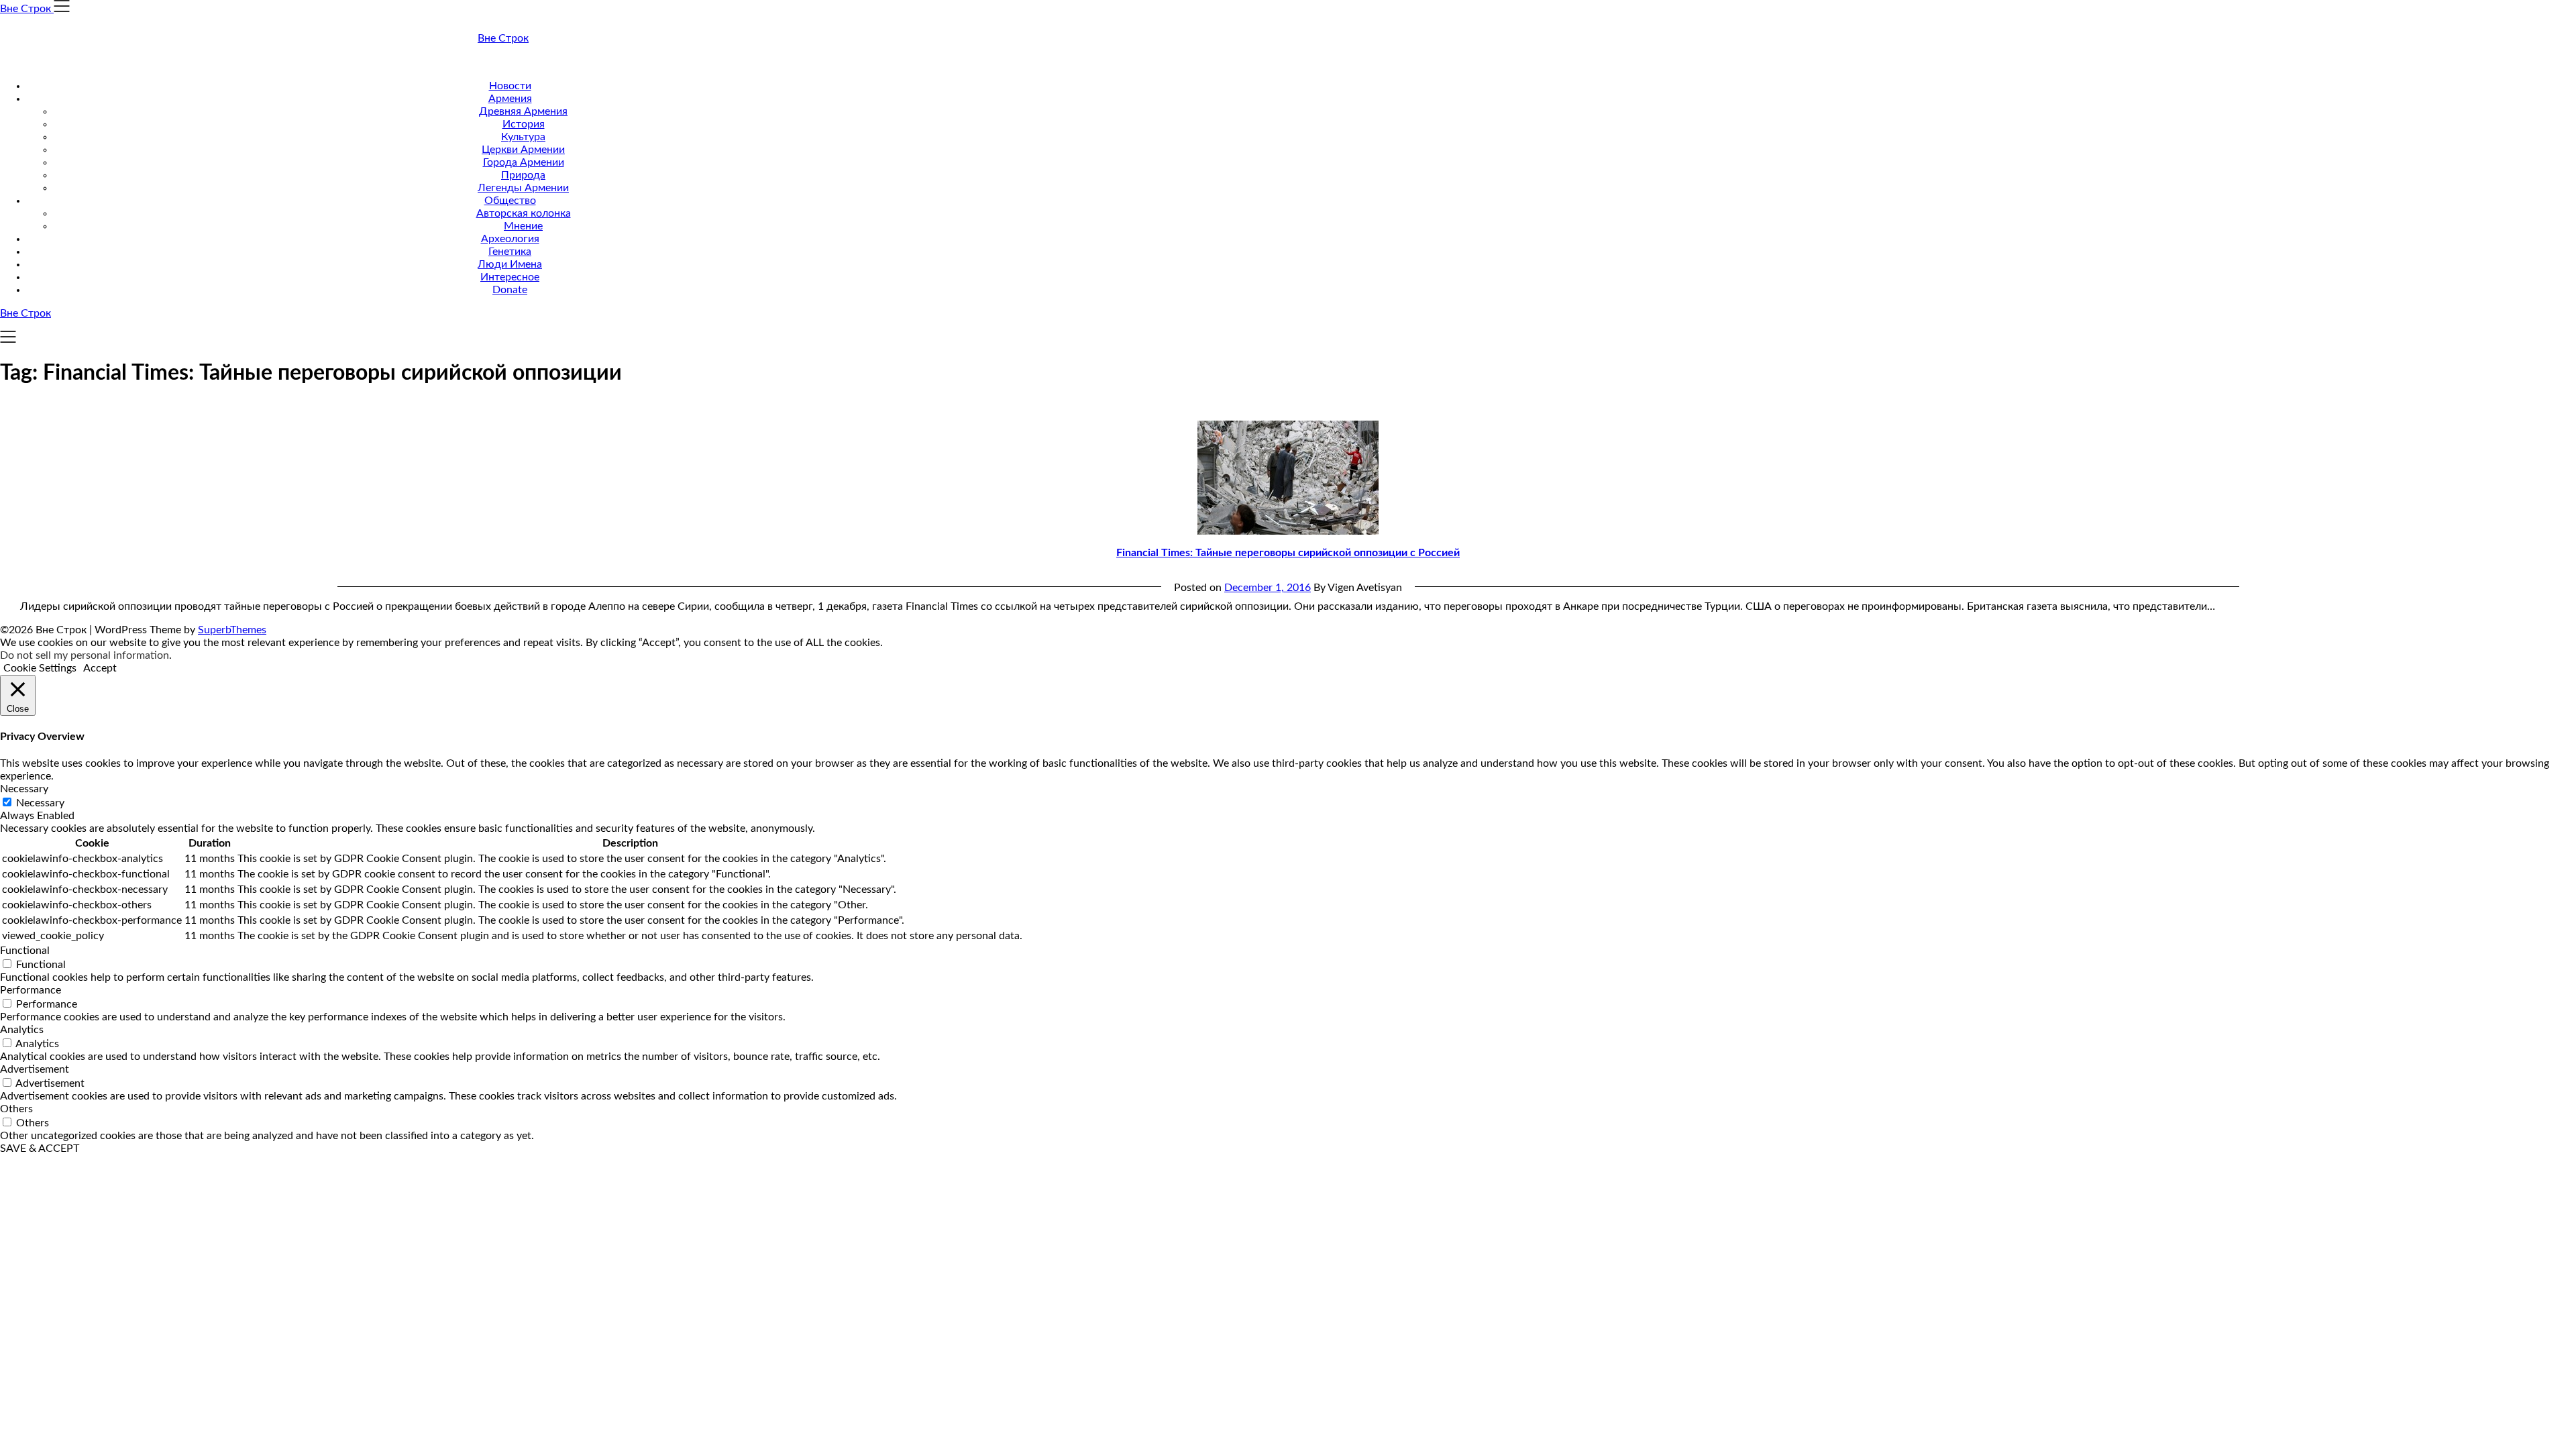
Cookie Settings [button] (40, 668)
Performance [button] (31, 990)
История (524, 124)
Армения (510, 99)
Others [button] (16, 1109)
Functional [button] (25, 951)
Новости (510, 86)
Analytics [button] (22, 1030)
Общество (510, 201)
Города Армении (524, 162)
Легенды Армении (523, 188)
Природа (523, 175)
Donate (510, 290)
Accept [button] (100, 668)
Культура (523, 137)
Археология (510, 239)
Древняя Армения (523, 111)
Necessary (40, 803)
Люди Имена (510, 264)
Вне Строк (503, 38)
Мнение (523, 226)
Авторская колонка (524, 213)
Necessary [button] (24, 789)
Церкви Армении (523, 150)
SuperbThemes (232, 630)
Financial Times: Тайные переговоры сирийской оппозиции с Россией (1288, 553)
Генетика (510, 252)
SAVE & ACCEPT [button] (40, 1148)
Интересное (510, 277)
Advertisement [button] (35, 1069)
